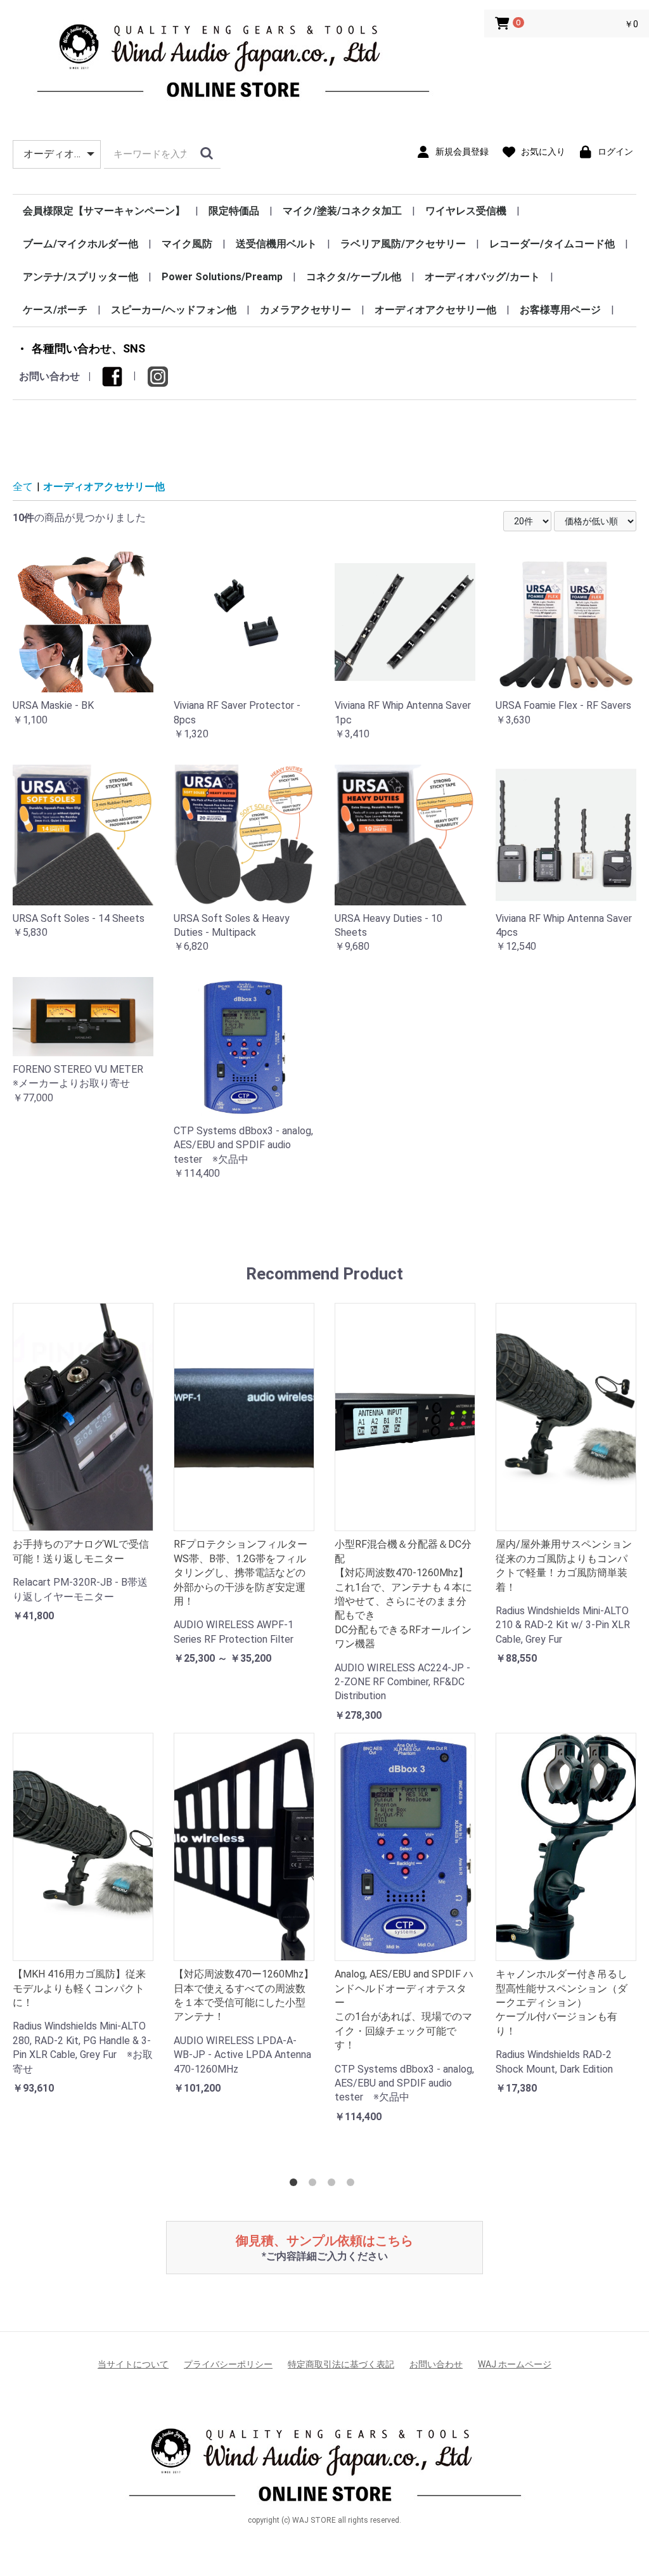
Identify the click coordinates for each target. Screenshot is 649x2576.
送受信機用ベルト (276, 244)
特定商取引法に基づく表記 (341, 2364)
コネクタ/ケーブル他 (354, 277)
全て (23, 487)
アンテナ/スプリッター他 (80, 277)
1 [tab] (296, 2185)
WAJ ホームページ (515, 2364)
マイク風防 (187, 244)
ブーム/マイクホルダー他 (80, 244)
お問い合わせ (49, 376)
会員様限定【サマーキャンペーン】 (104, 211)
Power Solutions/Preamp (222, 277)
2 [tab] (315, 2185)
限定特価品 (234, 211)
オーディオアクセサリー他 (435, 310)
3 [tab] (334, 2185)
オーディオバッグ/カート (482, 277)
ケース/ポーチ (55, 310)
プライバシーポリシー (228, 2364)
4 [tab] (353, 2185)
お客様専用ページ (560, 310)
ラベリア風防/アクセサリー (403, 244)
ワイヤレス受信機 (466, 211)
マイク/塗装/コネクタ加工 (342, 211)
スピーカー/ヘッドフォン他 (174, 310)
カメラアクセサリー (305, 310)
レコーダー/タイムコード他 (552, 244)
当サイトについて (133, 2364)
